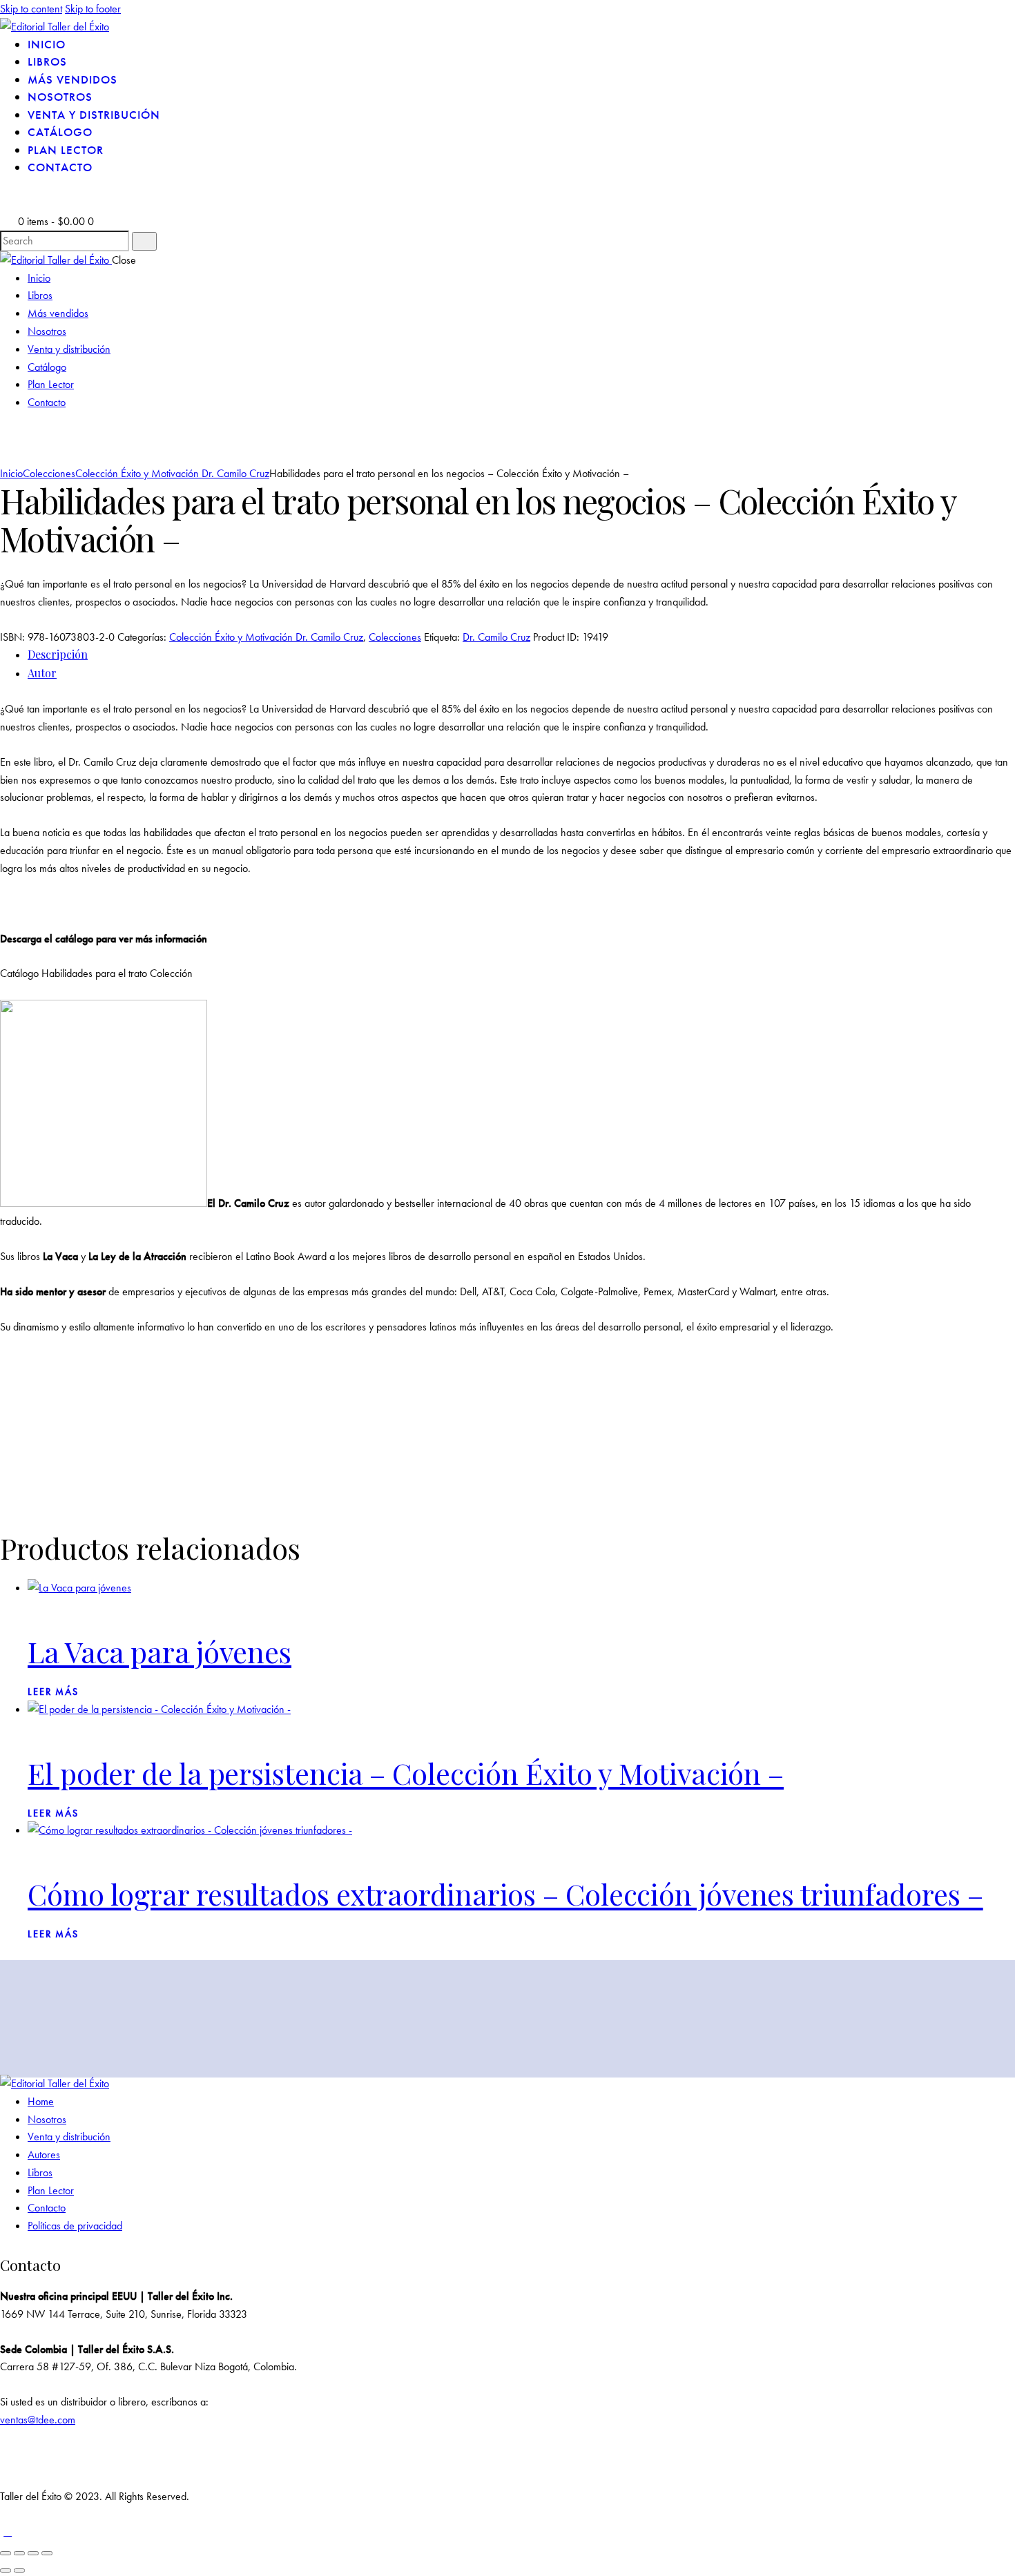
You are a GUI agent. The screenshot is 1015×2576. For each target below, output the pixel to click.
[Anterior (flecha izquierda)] (6, 2570)
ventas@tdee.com (38, 2420)
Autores (44, 2154)
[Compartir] (33, 2553)
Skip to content (31, 9)
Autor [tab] (42, 673)
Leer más (53, 1692)
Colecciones (49, 473)
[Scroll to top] (8, 2531)
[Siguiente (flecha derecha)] (19, 2570)
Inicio (11, 473)
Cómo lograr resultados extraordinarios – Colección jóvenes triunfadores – (505, 1894)
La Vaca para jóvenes (159, 1651)
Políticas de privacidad (75, 2226)
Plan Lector (51, 2190)
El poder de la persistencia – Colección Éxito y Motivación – (406, 1773)
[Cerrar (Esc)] (47, 2553)
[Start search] (144, 241)
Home (41, 2101)
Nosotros (47, 2119)
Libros (40, 2172)
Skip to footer (93, 9)
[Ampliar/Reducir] (6, 2553)
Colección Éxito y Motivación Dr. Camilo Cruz (172, 473)
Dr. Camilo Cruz (496, 637)
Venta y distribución (69, 2137)
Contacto (47, 2208)
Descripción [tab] (58, 654)
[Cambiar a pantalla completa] (19, 2553)
